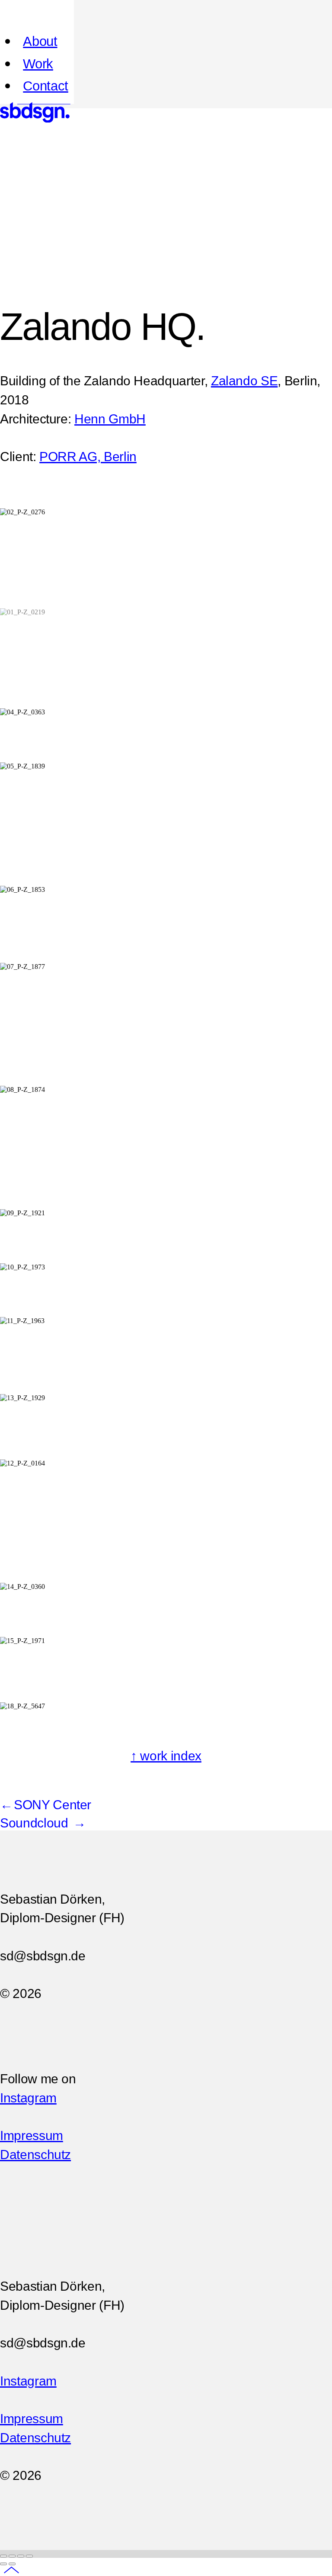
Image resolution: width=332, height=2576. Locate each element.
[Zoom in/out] (29, 2556)
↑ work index (166, 1756)
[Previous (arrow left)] (3, 2564)
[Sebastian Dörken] (35, 120)
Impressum (32, 2135)
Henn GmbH (110, 419)
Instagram (28, 2098)
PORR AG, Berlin (88, 457)
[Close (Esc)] (3, 2556)
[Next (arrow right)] (12, 2564)
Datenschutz (35, 2155)
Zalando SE (244, 381)
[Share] (12, 2556)
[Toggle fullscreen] (21, 2556)
